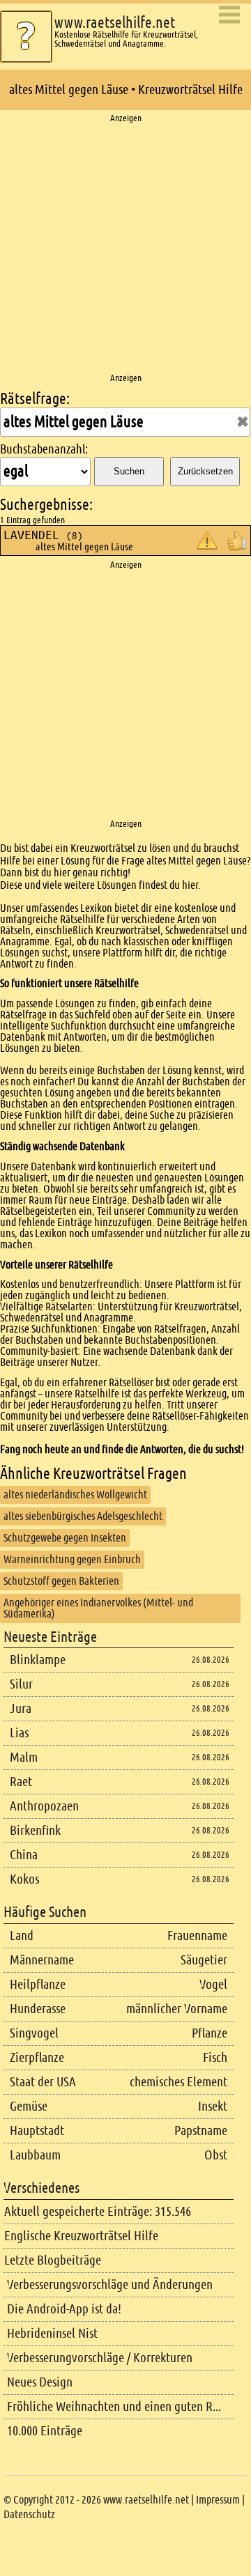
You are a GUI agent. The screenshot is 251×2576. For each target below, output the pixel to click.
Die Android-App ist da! (64, 2309)
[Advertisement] (125, 249)
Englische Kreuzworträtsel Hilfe (81, 2236)
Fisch (215, 2057)
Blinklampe (38, 1660)
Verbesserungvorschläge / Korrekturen (100, 2358)
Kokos (24, 1879)
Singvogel (34, 2033)
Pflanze (210, 2033)
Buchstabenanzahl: (44, 449)
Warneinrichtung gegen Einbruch (72, 1559)
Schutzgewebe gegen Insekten (65, 1538)
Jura (21, 1708)
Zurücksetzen (205, 471)
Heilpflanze (38, 1984)
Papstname (201, 2131)
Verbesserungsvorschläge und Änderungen (110, 2284)
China (24, 1855)
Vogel (213, 1984)
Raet (21, 1782)
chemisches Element (178, 2082)
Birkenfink (35, 1830)
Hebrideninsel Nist (52, 2333)
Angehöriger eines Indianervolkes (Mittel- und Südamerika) (98, 1608)
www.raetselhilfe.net (115, 23)
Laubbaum (35, 2155)
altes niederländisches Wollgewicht (75, 1495)
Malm (24, 1757)
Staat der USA (43, 2082)
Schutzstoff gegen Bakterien (61, 1581)
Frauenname (197, 1935)
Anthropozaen (44, 1806)
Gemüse (29, 2106)
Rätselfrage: (35, 399)
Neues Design (40, 2382)
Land (22, 1935)
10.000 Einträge (45, 2431)
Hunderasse (38, 2009)
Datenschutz (29, 2514)
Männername (42, 1960)
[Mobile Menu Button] (229, 16)
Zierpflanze (37, 2057)
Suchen (129, 471)
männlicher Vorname (177, 2009)
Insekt (213, 2106)
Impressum (218, 2500)
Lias (19, 1733)
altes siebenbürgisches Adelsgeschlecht (83, 1516)
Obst (216, 2155)
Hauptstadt (37, 2131)
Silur (21, 1684)
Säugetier (204, 1960)
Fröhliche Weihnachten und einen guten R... (114, 2406)
